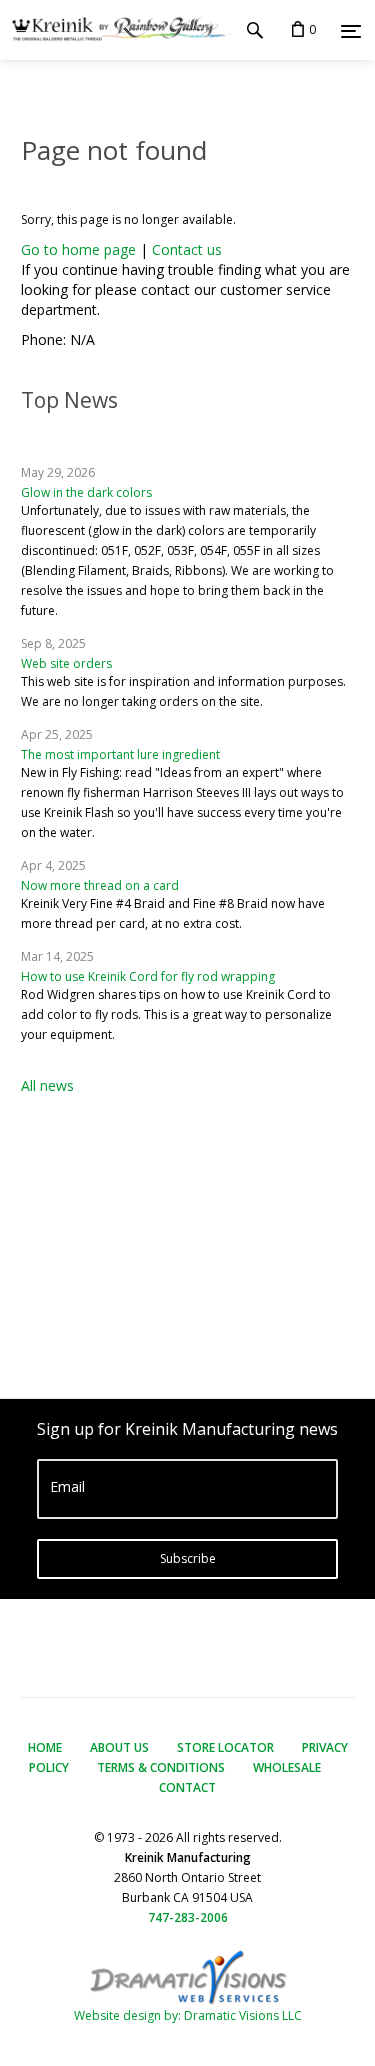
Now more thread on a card (100, 885)
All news (47, 1085)
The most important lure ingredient (120, 754)
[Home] (115, 30)
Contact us (187, 249)
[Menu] (351, 31)
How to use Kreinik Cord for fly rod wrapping (148, 976)
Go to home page (78, 249)
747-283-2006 (188, 1917)
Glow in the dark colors (86, 492)
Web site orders (66, 663)
